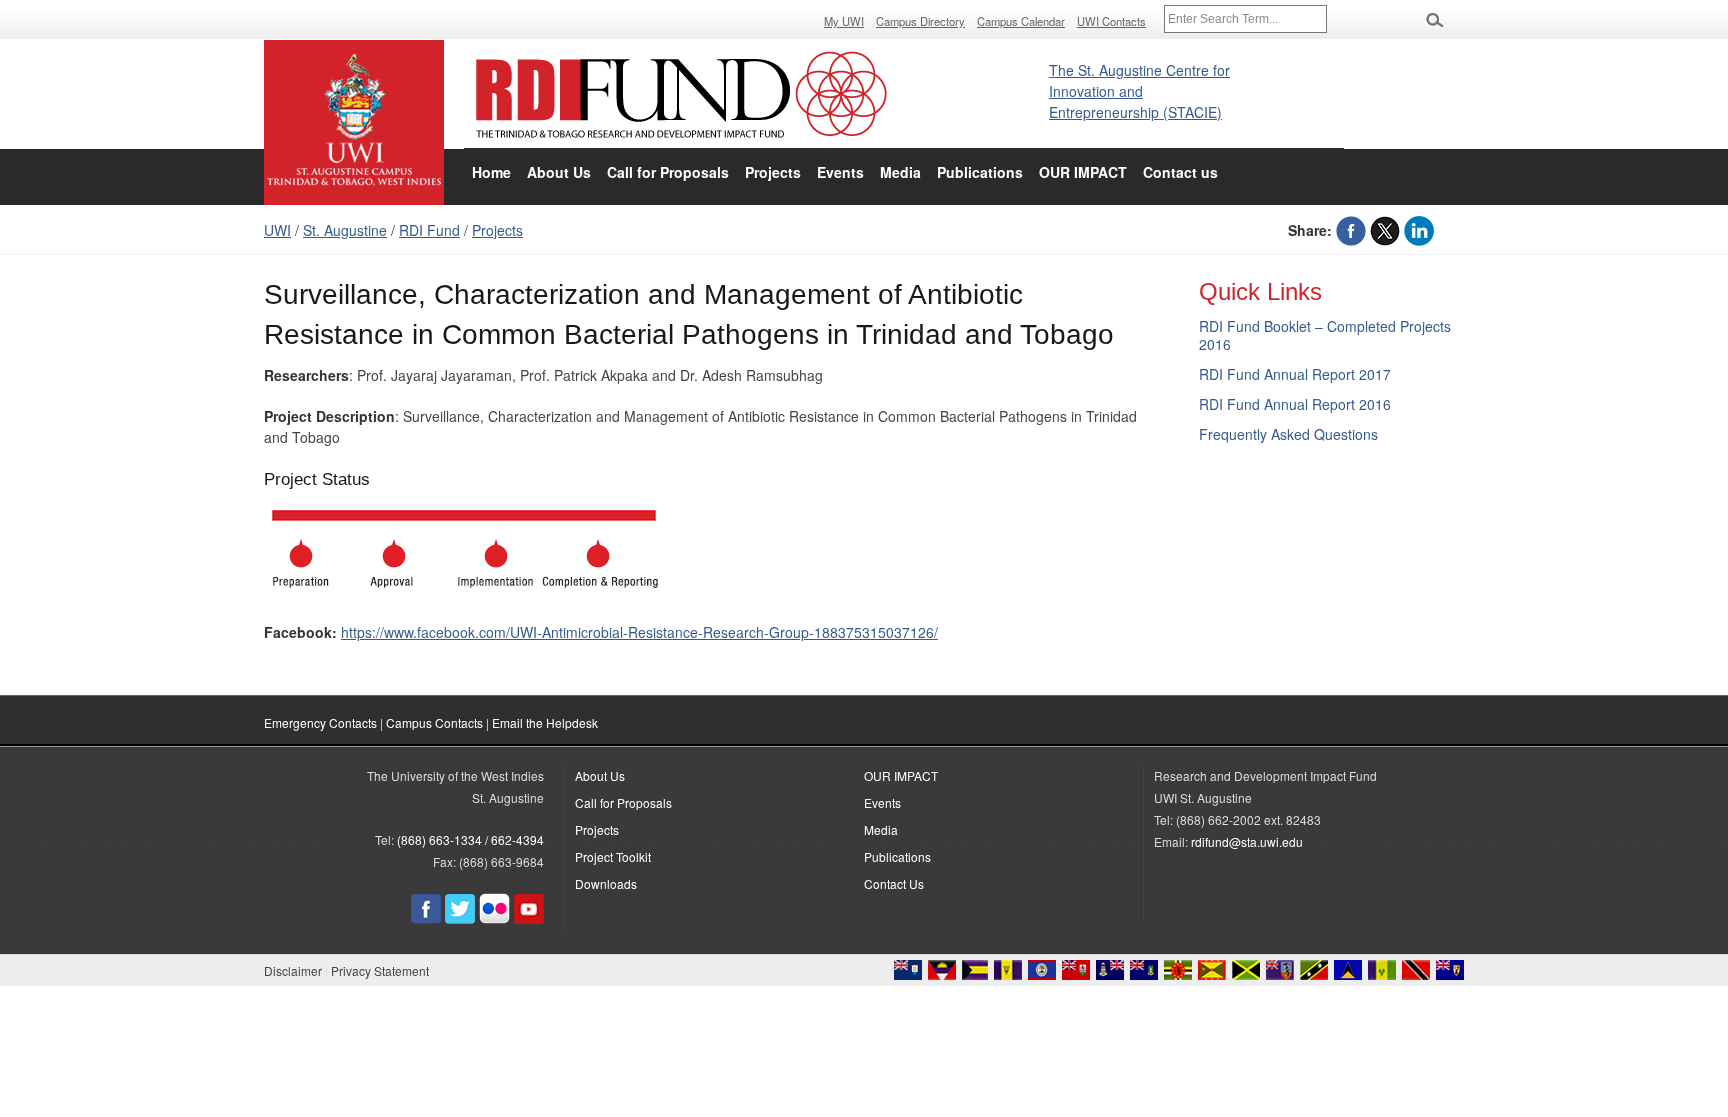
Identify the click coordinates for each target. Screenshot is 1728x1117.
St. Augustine (345, 230)
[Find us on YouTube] (529, 918)
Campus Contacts (434, 722)
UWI (277, 230)
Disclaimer (293, 970)
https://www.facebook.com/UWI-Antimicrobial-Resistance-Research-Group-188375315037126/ (639, 632)
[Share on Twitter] (1385, 230)
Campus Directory (920, 21)
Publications (980, 172)
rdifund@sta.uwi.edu (1247, 841)
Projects (773, 172)
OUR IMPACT (1083, 172)
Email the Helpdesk (545, 722)
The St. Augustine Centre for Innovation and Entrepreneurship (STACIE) (1139, 91)
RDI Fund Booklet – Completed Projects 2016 (1325, 335)
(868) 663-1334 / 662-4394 (470, 839)
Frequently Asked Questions (1288, 434)
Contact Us (894, 883)
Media (900, 172)
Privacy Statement (380, 970)
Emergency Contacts (320, 722)
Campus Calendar (1021, 21)
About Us (559, 172)
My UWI (844, 21)
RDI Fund (429, 230)
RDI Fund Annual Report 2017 (1295, 374)
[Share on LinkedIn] (1419, 230)
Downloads (606, 883)
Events (840, 172)
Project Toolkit (613, 856)
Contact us (1180, 172)
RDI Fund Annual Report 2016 (1295, 404)
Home (491, 172)
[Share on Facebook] (1351, 230)
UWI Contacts (1111, 21)
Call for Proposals (668, 172)
